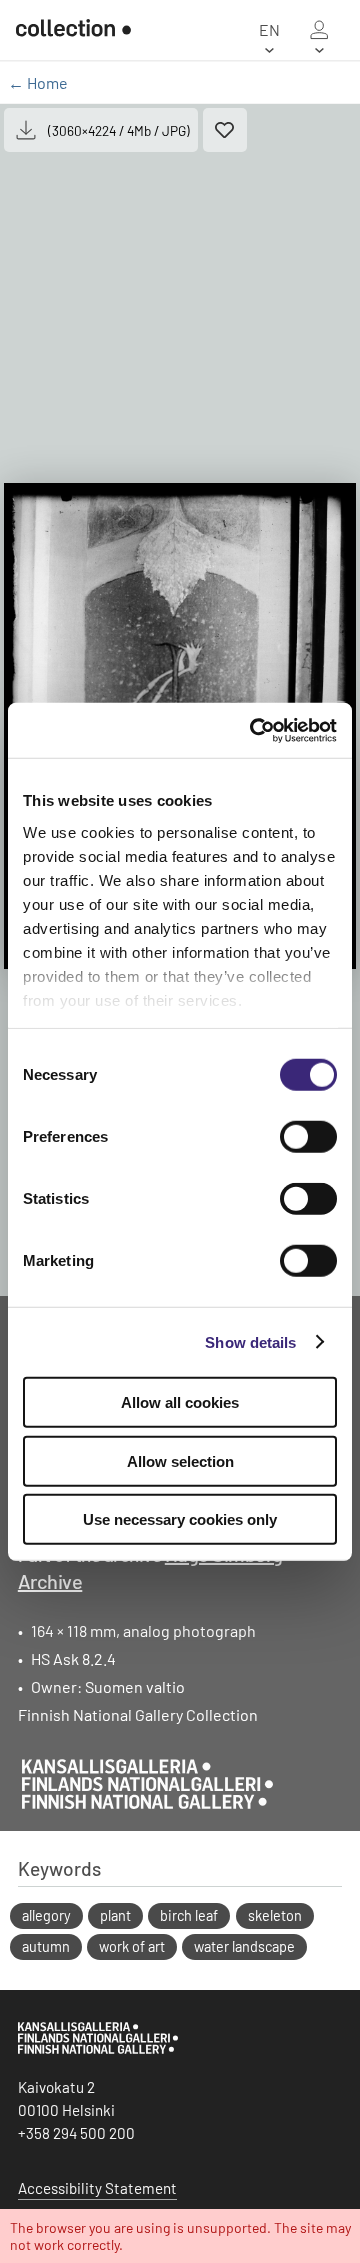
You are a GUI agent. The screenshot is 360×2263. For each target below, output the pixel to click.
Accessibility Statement (97, 2188)
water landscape (244, 1946)
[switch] (308, 1137)
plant (115, 1915)
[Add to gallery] (225, 130)
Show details (250, 1341)
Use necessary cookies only (180, 1519)
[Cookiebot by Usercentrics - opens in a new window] (254, 730)
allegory (46, 1915)
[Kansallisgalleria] (98, 2049)
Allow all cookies (180, 1402)
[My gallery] (319, 30)
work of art (132, 1946)
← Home (38, 82)
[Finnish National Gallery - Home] (65, 30)
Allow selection (180, 1460)
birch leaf (189, 1915)
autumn (46, 1946)
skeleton (275, 1915)
